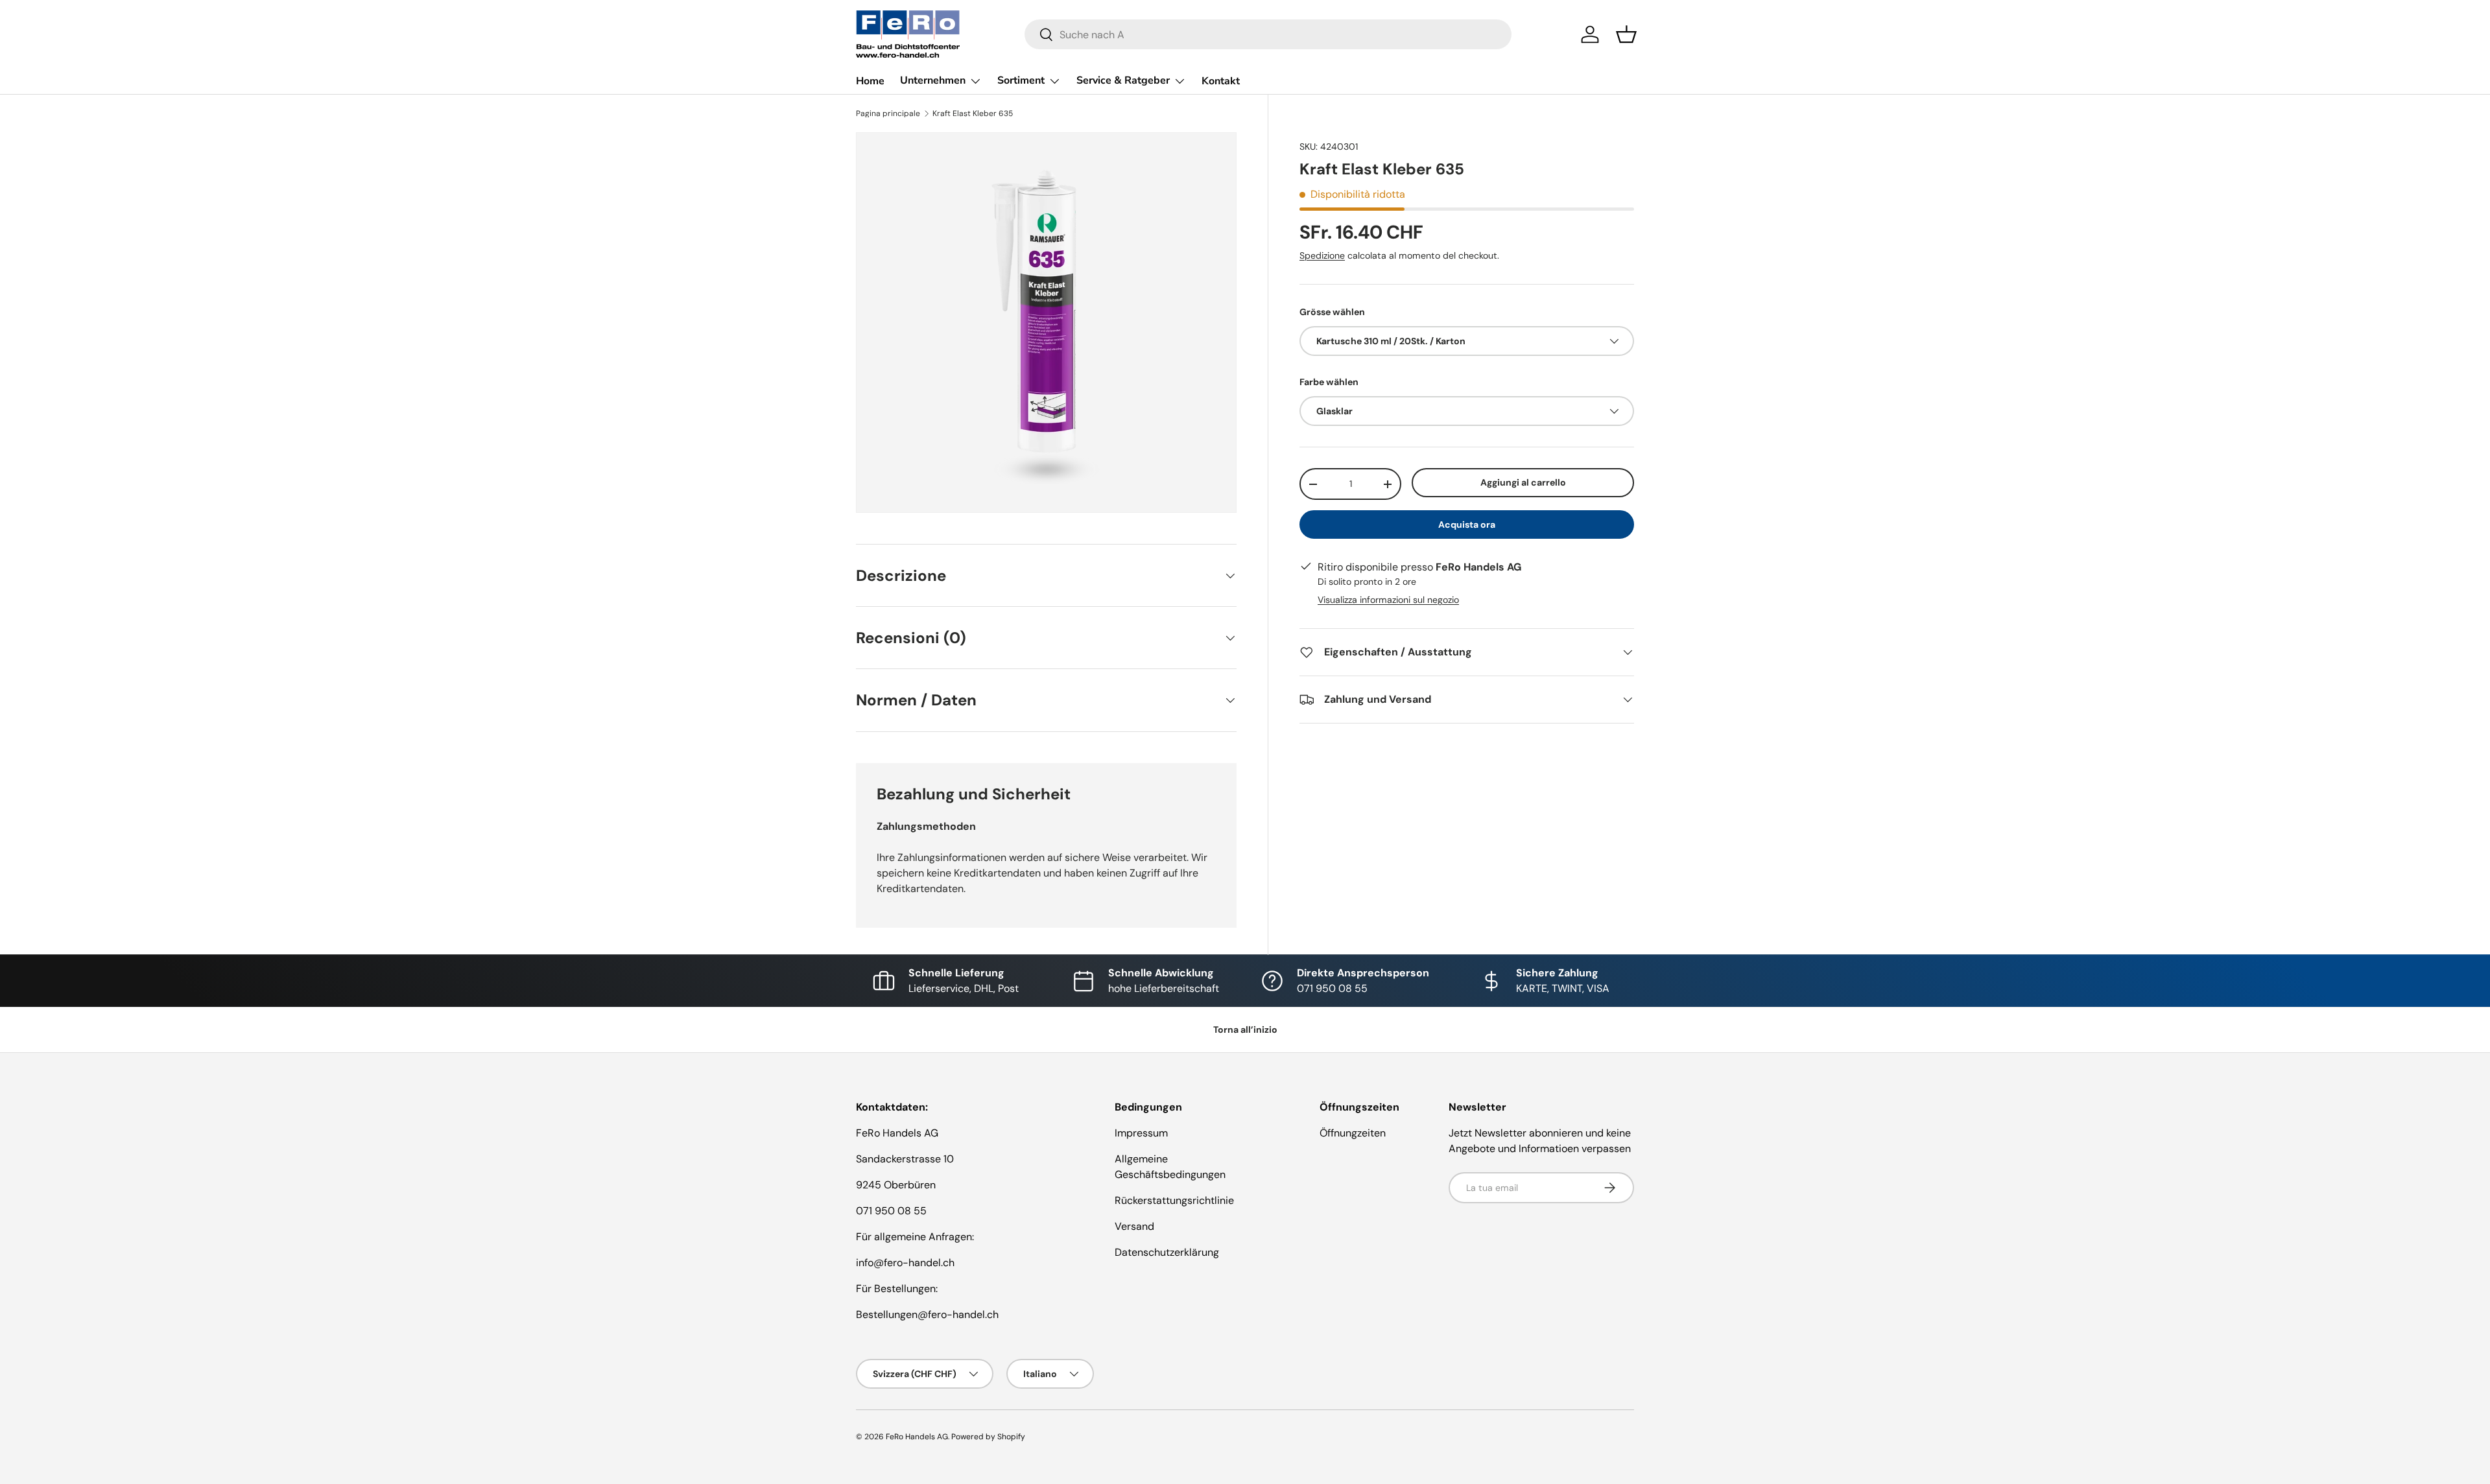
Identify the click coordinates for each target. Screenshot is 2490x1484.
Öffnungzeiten (1353, 1133)
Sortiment (1021, 80)
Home (870, 81)
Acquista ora (1467, 524)
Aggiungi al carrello (1523, 482)
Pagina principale (888, 113)
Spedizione (1322, 255)
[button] (1626, 34)
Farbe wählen (1329, 382)
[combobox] (1268, 34)
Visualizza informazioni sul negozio (1388, 600)
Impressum (1141, 1133)
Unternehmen (933, 80)
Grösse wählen (1332, 312)
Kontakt (1221, 81)
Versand (1134, 1226)
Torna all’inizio (1245, 1030)
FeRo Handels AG (917, 1437)
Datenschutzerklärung (1167, 1252)
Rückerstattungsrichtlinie (1174, 1200)
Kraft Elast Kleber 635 (973, 113)
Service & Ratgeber (1123, 80)
